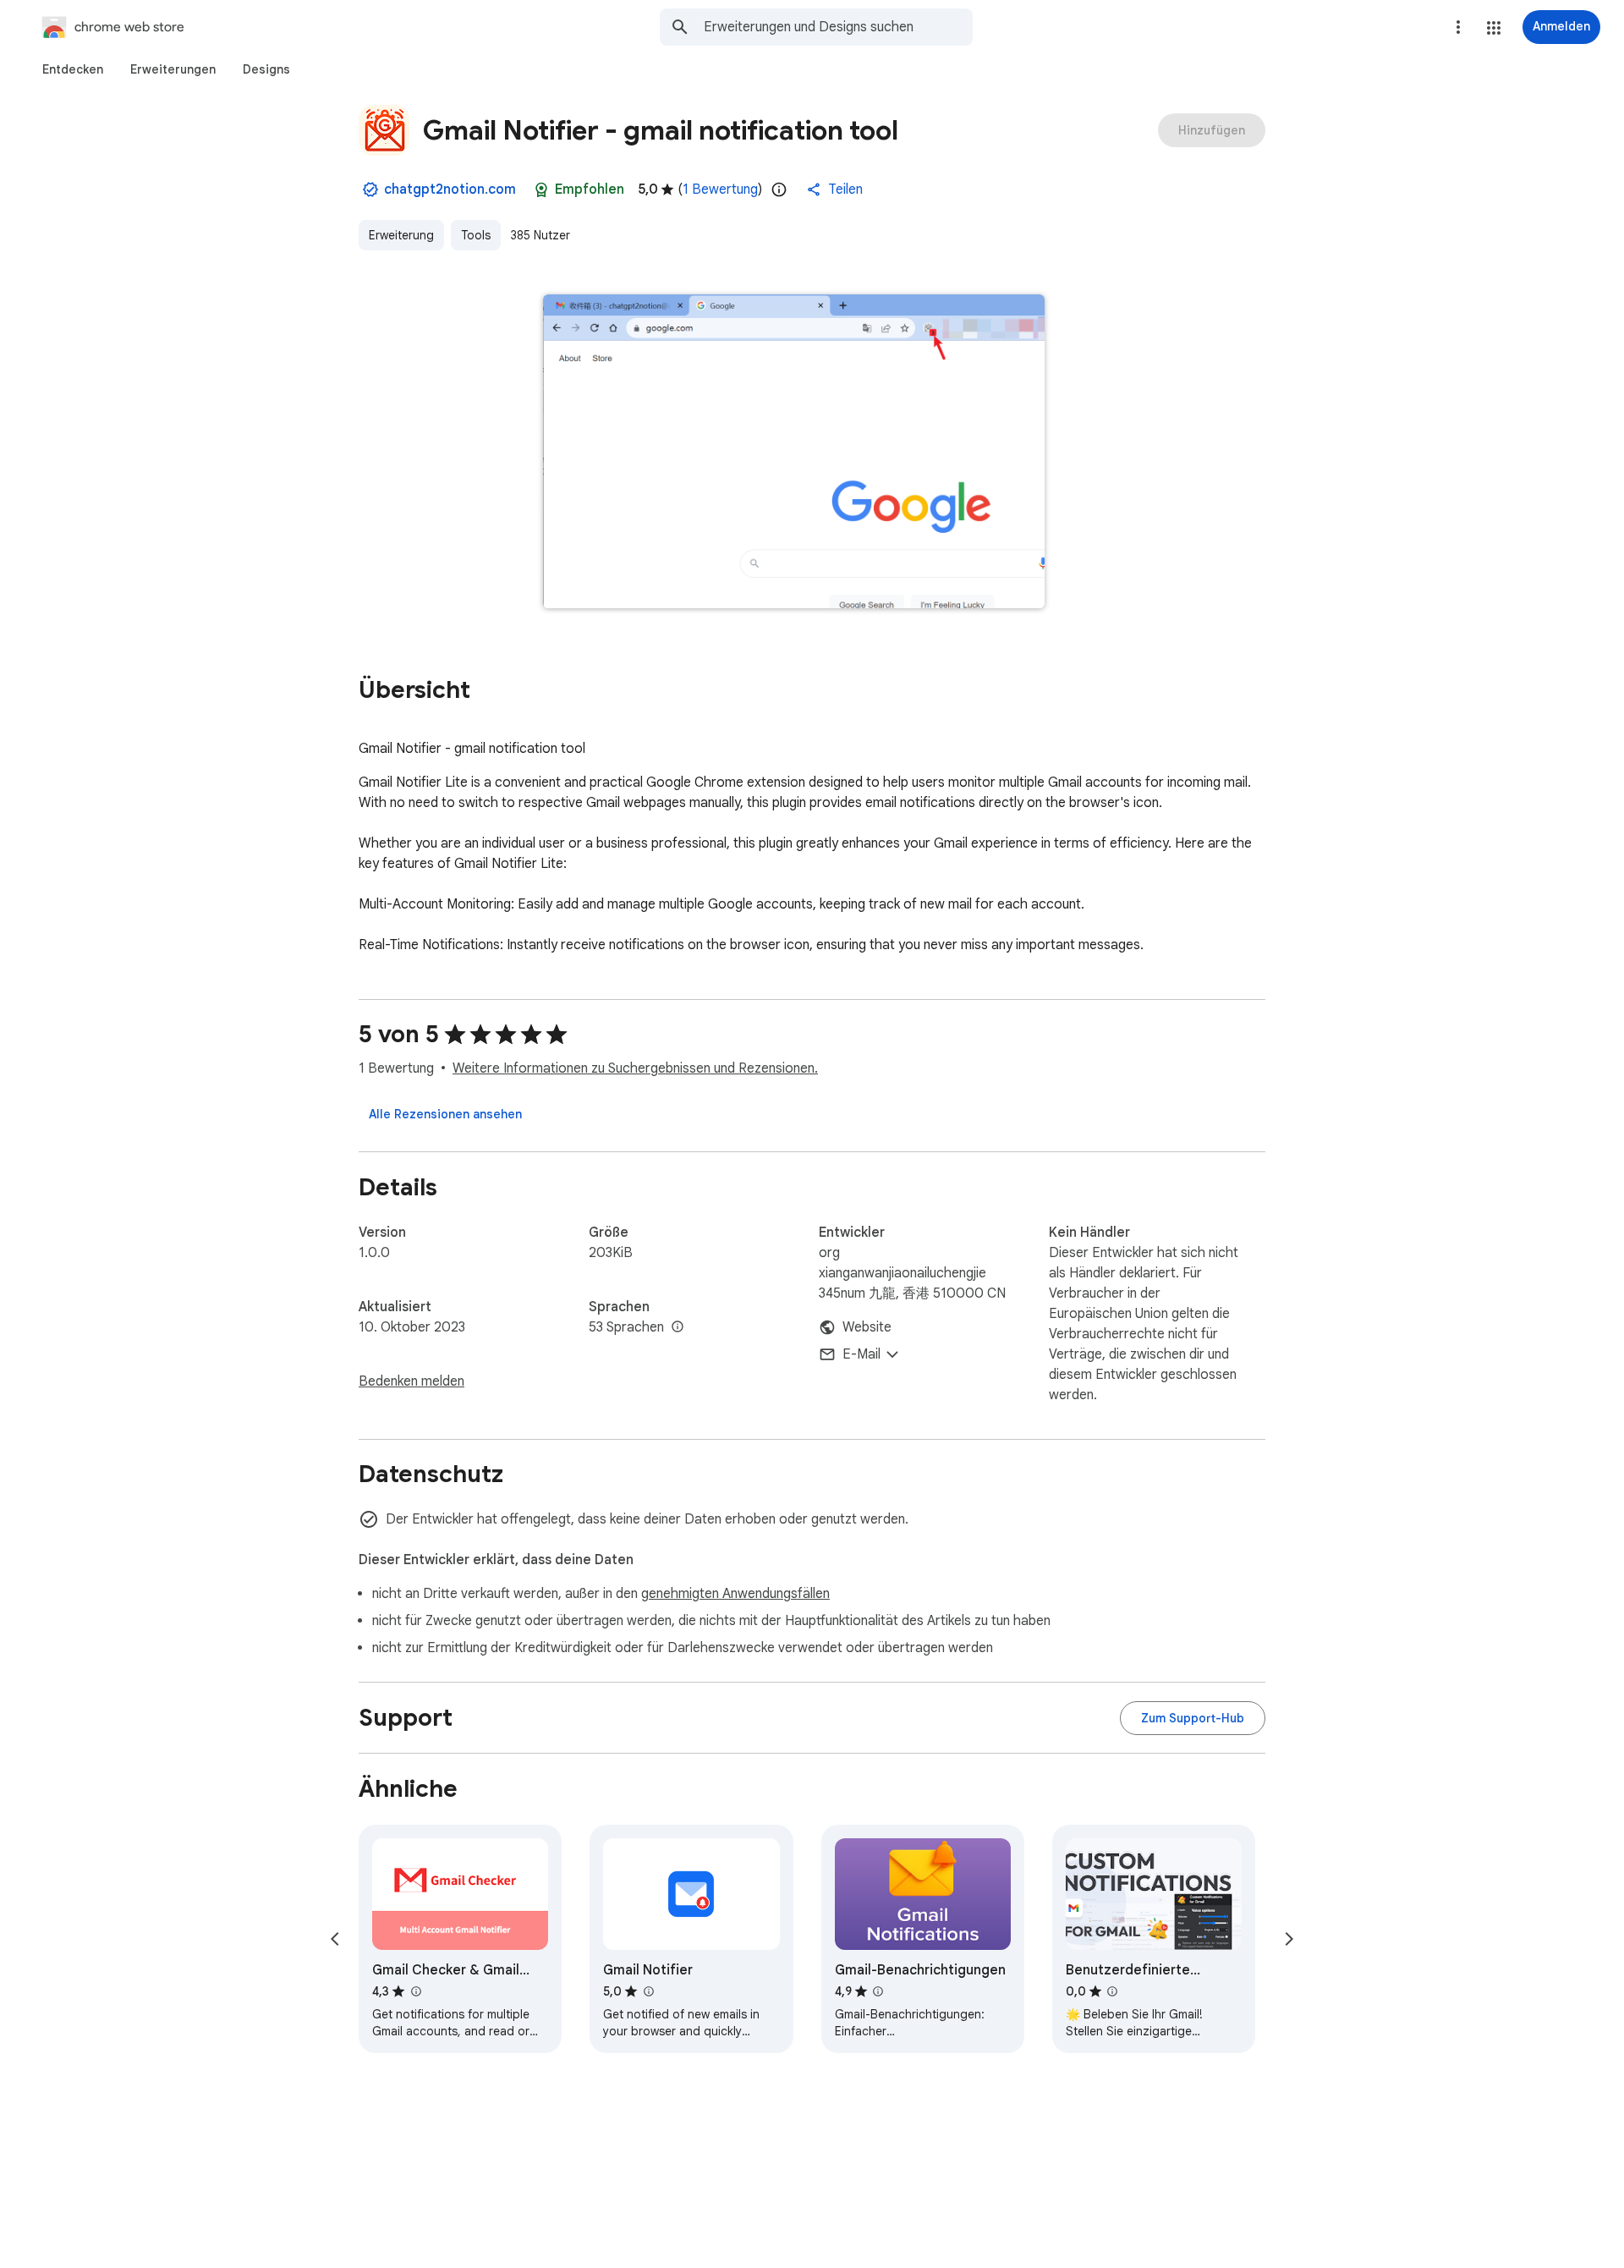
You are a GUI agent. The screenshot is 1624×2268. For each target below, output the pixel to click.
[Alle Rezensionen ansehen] (445, 1114)
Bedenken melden (411, 1381)
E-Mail (861, 1354)
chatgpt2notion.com (450, 189)
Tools (476, 235)
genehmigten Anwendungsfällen (735, 1594)
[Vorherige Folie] (335, 1939)
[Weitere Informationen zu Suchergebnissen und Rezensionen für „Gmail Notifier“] (648, 1991)
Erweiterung (401, 235)
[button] (1494, 28)
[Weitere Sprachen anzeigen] (678, 1327)
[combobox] (838, 27)
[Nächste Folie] (1289, 1939)
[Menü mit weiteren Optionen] (1458, 27)
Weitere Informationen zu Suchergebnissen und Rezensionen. (635, 1068)
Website (867, 1327)
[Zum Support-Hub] (1193, 1718)
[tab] (73, 69)
